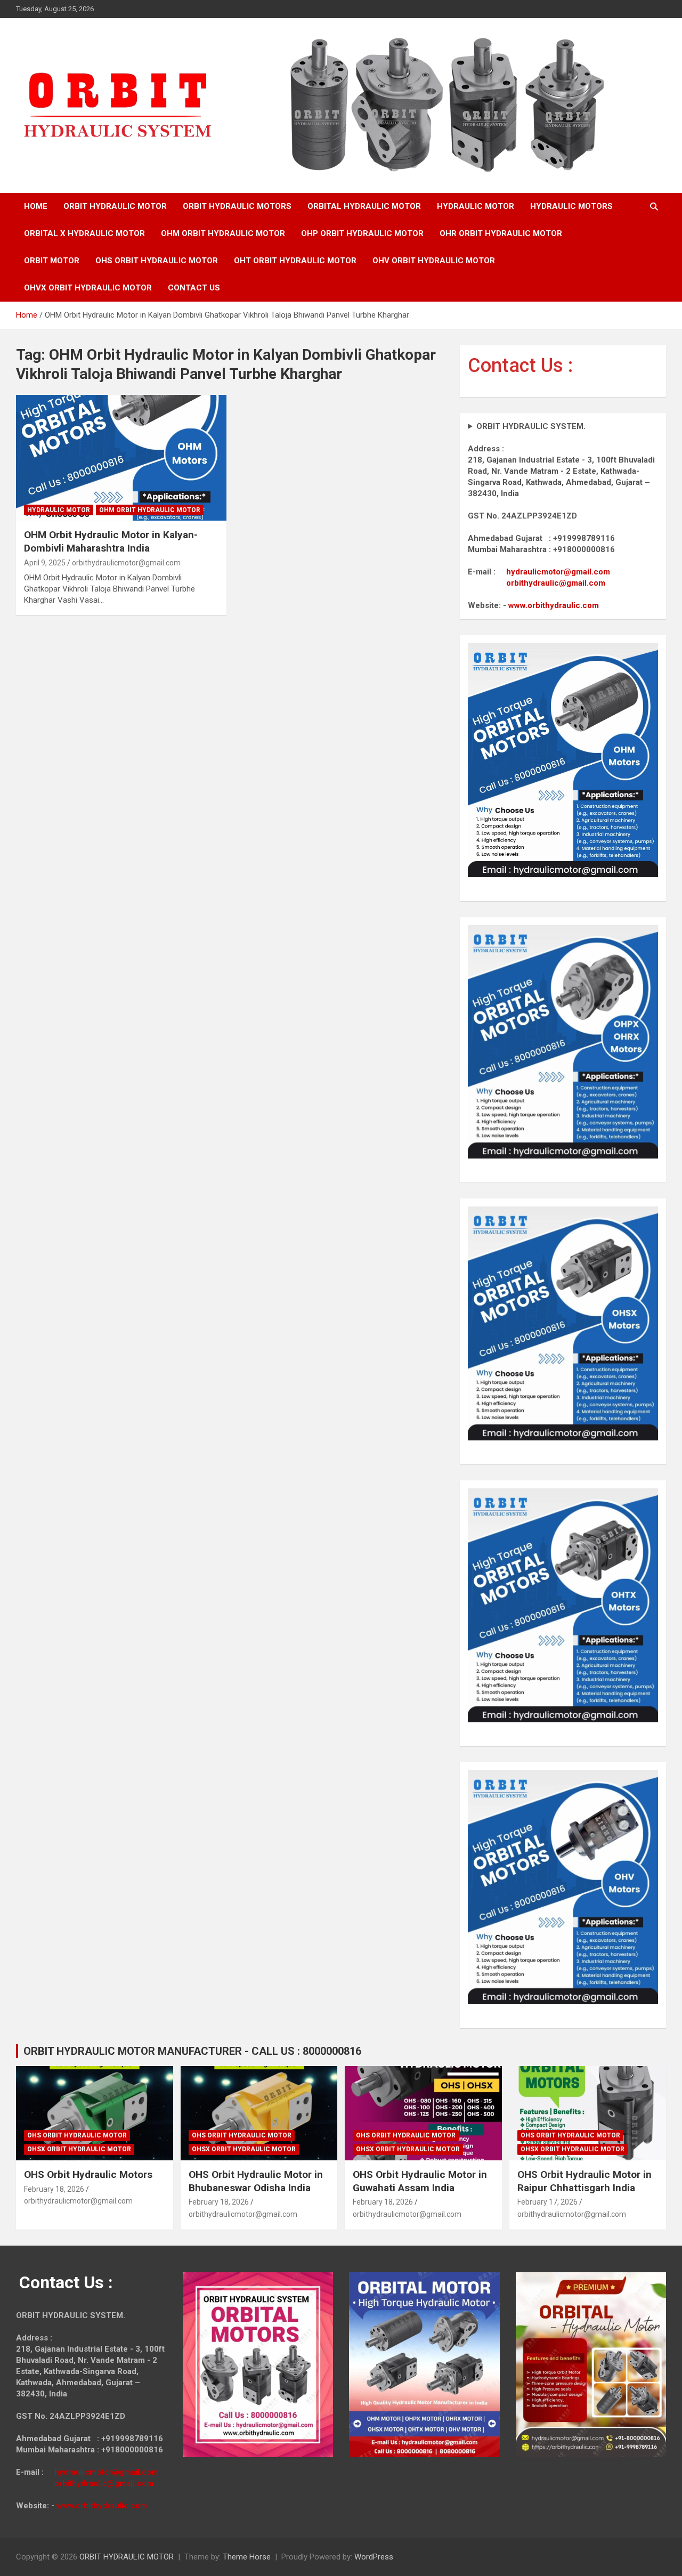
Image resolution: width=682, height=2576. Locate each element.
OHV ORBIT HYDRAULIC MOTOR (434, 261)
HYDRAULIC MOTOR (476, 206)
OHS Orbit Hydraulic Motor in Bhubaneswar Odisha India (256, 2181)
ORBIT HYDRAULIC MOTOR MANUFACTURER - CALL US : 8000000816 (192, 2051)
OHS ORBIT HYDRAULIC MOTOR (157, 261)
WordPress (374, 2557)
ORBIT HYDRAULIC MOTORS (237, 206)
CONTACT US (194, 288)
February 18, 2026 (54, 2189)
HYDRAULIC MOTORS (571, 206)
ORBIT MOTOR (52, 261)
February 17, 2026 (547, 2202)
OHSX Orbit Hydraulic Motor (79, 2149)
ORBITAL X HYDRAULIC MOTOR (84, 233)
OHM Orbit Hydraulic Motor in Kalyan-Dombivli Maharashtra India (111, 541)
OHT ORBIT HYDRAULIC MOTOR (295, 261)
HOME (36, 206)
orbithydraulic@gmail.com (556, 583)
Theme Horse (247, 2557)
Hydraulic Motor (59, 510)
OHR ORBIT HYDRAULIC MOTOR (501, 233)
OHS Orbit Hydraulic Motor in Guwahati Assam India (420, 2181)
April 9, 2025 (45, 563)
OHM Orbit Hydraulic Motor (150, 510)
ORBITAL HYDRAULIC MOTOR (364, 206)
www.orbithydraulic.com (554, 605)
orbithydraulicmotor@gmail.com (126, 563)
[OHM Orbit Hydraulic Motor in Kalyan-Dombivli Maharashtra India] (121, 458)
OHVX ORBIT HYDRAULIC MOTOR (88, 288)
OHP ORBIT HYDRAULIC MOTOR (362, 233)
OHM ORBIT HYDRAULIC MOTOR (223, 233)
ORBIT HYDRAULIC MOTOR (115, 206)
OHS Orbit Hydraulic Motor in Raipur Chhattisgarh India (584, 2181)
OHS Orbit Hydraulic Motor (77, 2135)
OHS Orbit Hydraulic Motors (88, 2174)
